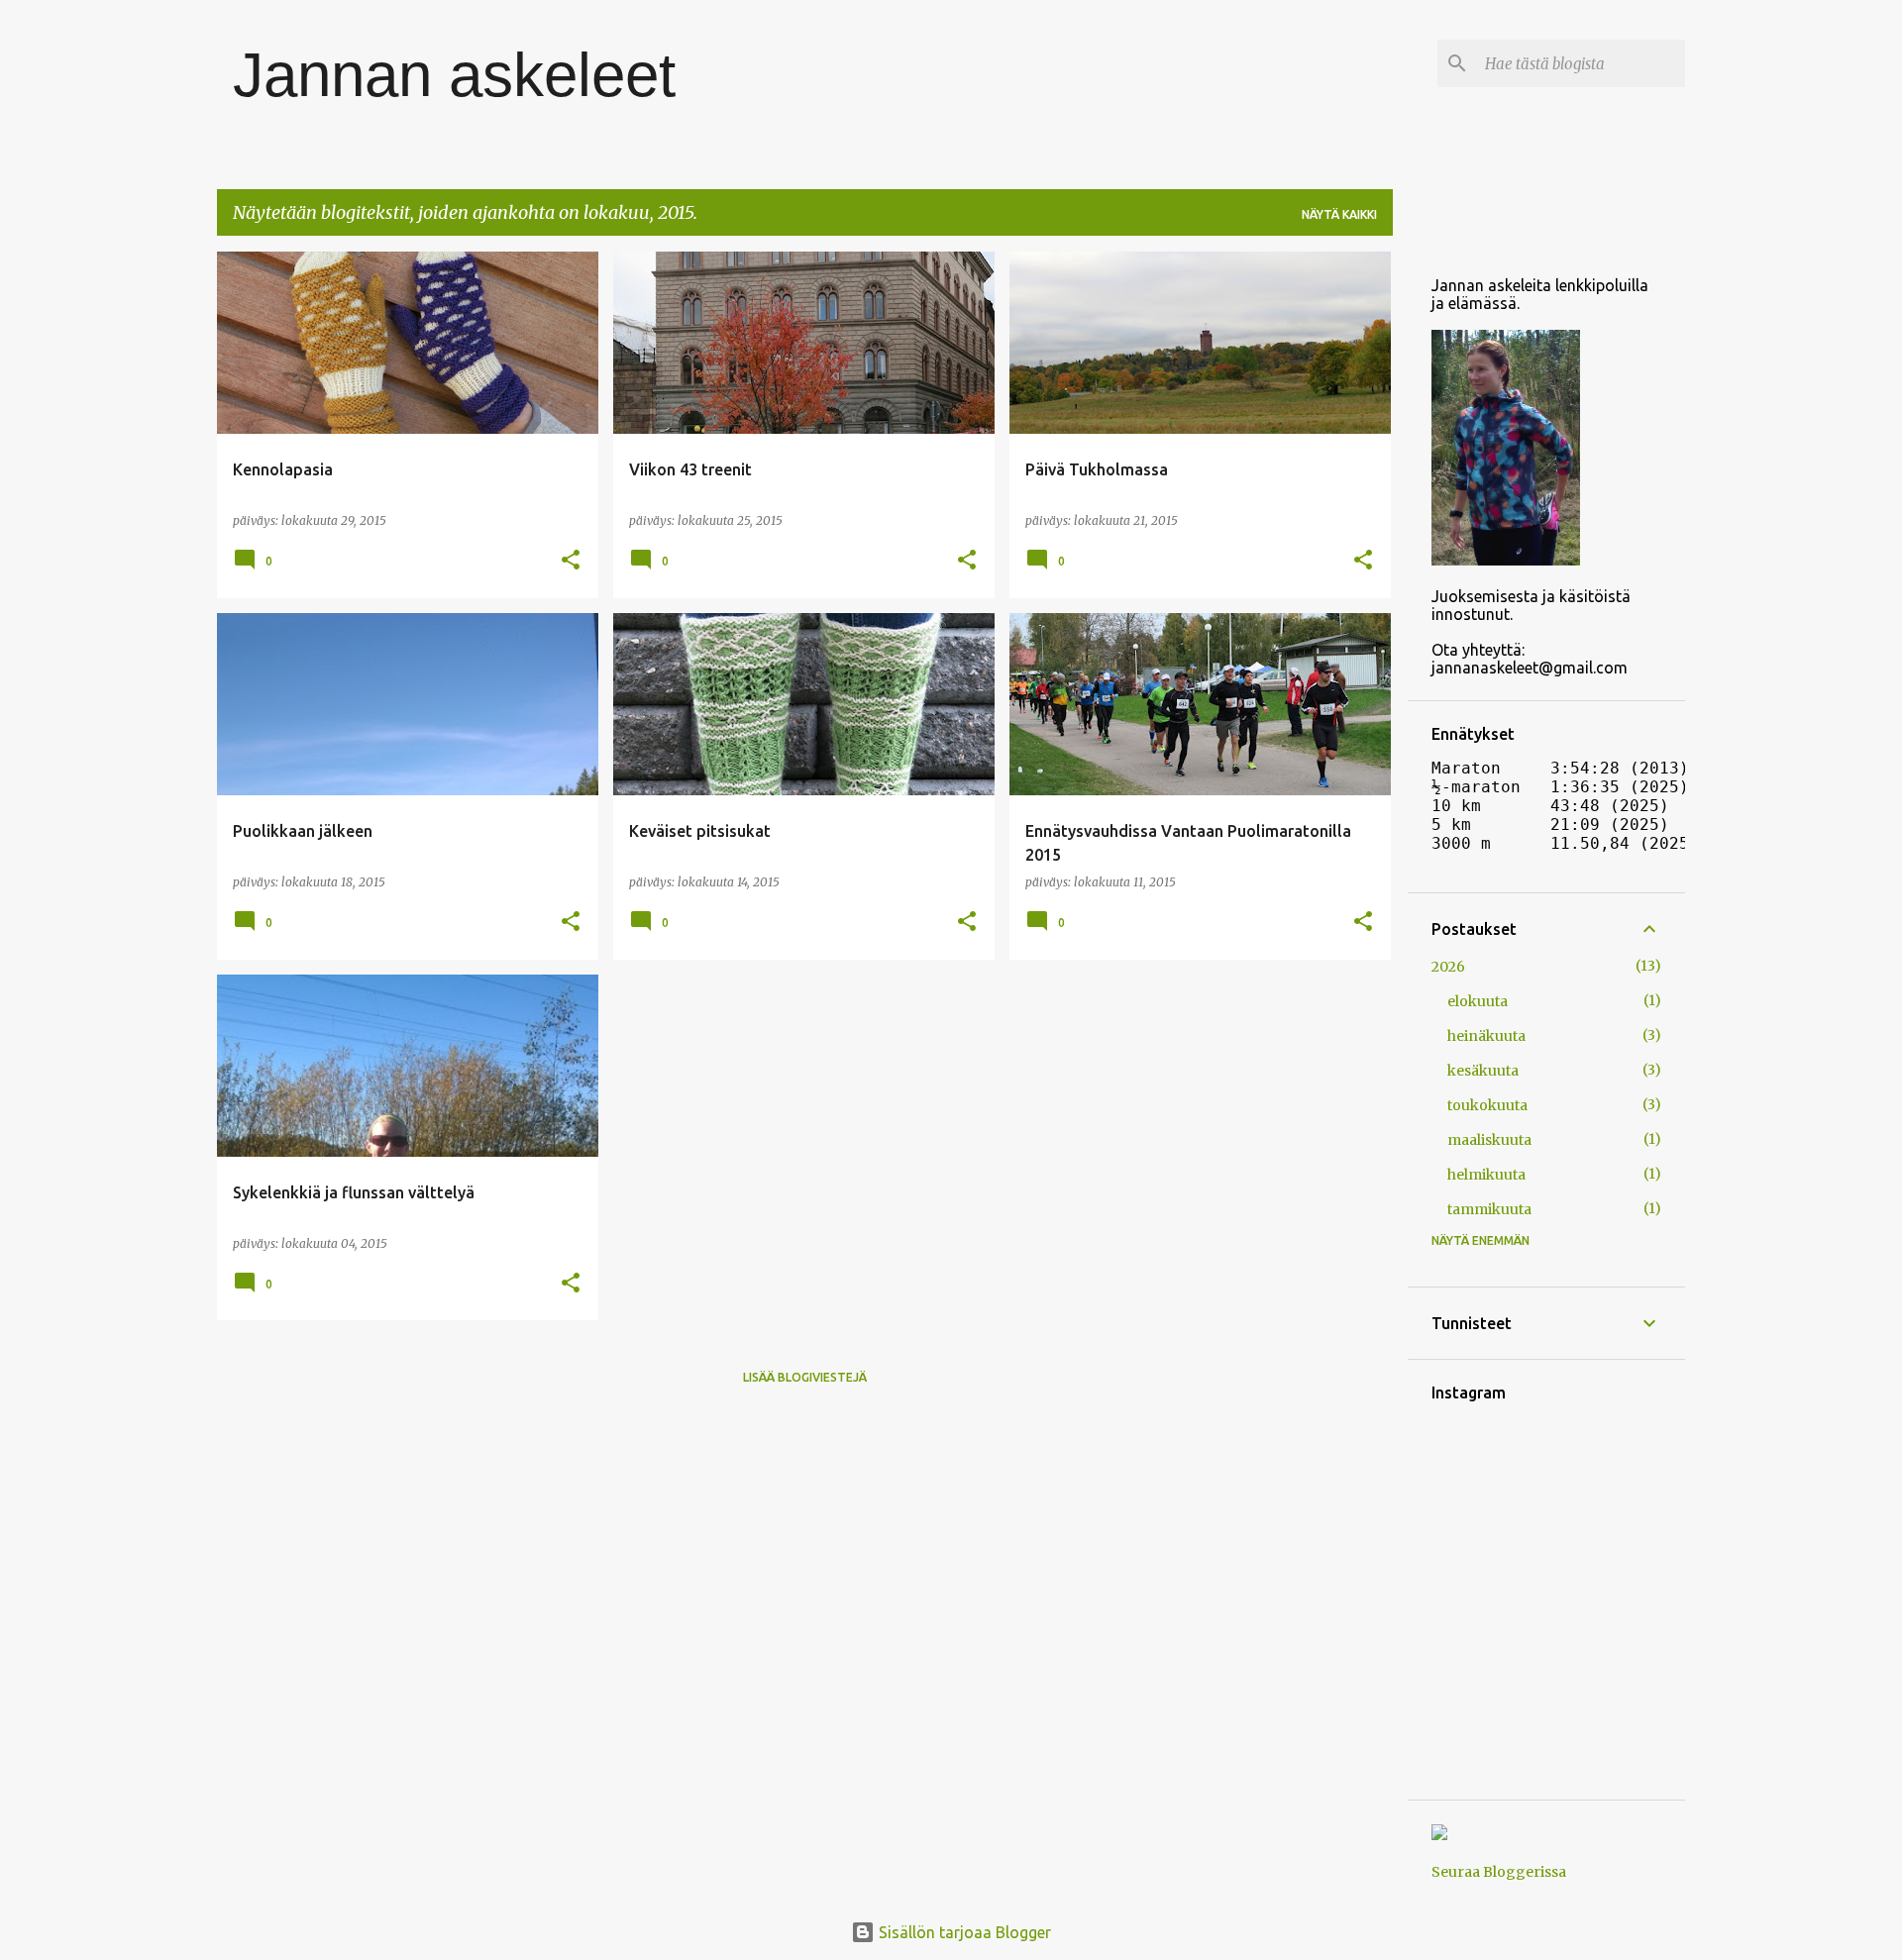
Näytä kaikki (1339, 214)
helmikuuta (1486, 1175)
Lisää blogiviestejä (805, 1377)
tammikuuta (1489, 1209)
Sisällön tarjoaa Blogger (963, 1932)
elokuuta (1478, 1001)
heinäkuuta (1486, 1036)
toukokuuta (1487, 1105)
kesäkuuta (1483, 1071)
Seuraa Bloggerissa (1499, 1872)
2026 (1448, 967)
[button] (571, 561)
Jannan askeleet (454, 75)
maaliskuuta (1489, 1140)
